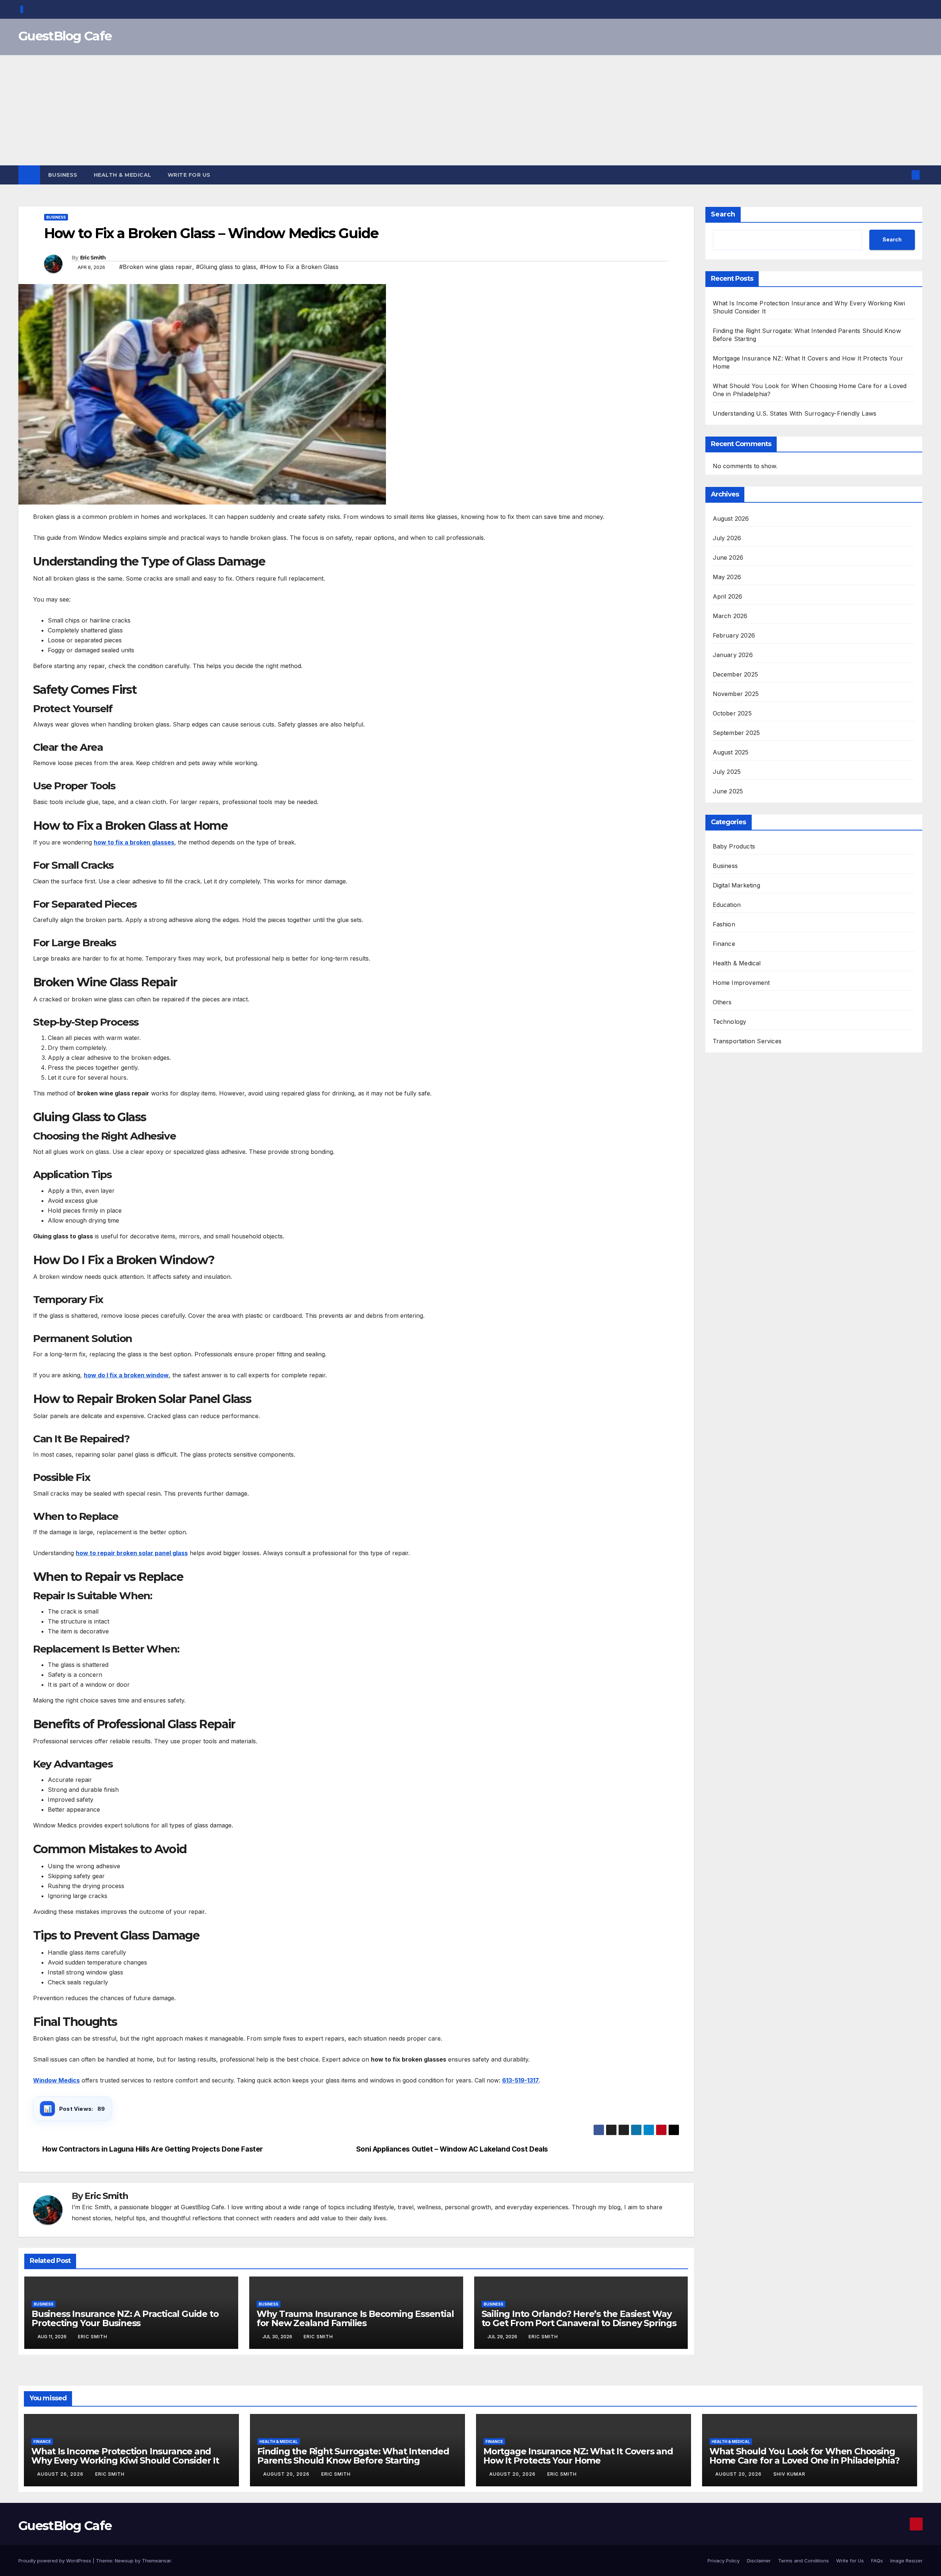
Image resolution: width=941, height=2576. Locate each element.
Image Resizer (906, 2561)
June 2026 (728, 558)
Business (63, 175)
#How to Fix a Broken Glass (299, 267)
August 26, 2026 (61, 2474)
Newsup (124, 2561)
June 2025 (728, 792)
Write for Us (189, 175)
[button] (904, 175)
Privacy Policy (724, 2561)
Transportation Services (747, 1041)
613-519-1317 (520, 2080)
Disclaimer (759, 2561)
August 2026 (731, 519)
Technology (730, 1022)
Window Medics (56, 2080)
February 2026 (734, 636)
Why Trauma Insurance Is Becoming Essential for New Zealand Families (355, 2318)
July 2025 (727, 772)
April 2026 (728, 597)
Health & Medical (123, 175)
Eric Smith (93, 258)
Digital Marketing (736, 886)
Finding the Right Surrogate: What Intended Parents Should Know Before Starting (353, 2456)
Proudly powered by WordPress (56, 2561)
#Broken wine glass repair (156, 267)
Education (727, 905)
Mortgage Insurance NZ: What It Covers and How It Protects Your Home (578, 2456)
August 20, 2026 (287, 2474)
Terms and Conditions (804, 2561)
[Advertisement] (470, 110)
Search (723, 214)
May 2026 (727, 577)
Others (722, 1002)
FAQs (877, 2561)
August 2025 (731, 753)
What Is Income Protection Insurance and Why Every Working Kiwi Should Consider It (125, 2456)
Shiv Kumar (789, 2474)
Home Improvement (741, 983)
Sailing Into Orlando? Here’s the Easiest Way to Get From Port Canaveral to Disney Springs (579, 2318)
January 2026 (733, 655)
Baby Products (734, 847)
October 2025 (732, 714)
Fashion (724, 925)
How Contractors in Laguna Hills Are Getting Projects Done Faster (153, 2149)
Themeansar (156, 2561)
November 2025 (736, 694)
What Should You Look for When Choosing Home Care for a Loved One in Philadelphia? (804, 2456)
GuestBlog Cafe (65, 36)
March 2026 (730, 616)
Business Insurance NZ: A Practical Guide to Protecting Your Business (125, 2318)
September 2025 (736, 733)
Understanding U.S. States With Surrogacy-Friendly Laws (795, 413)
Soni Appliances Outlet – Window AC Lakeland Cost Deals (452, 2149)
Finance (724, 944)
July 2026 (727, 538)
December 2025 (736, 675)
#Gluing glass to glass (226, 267)
